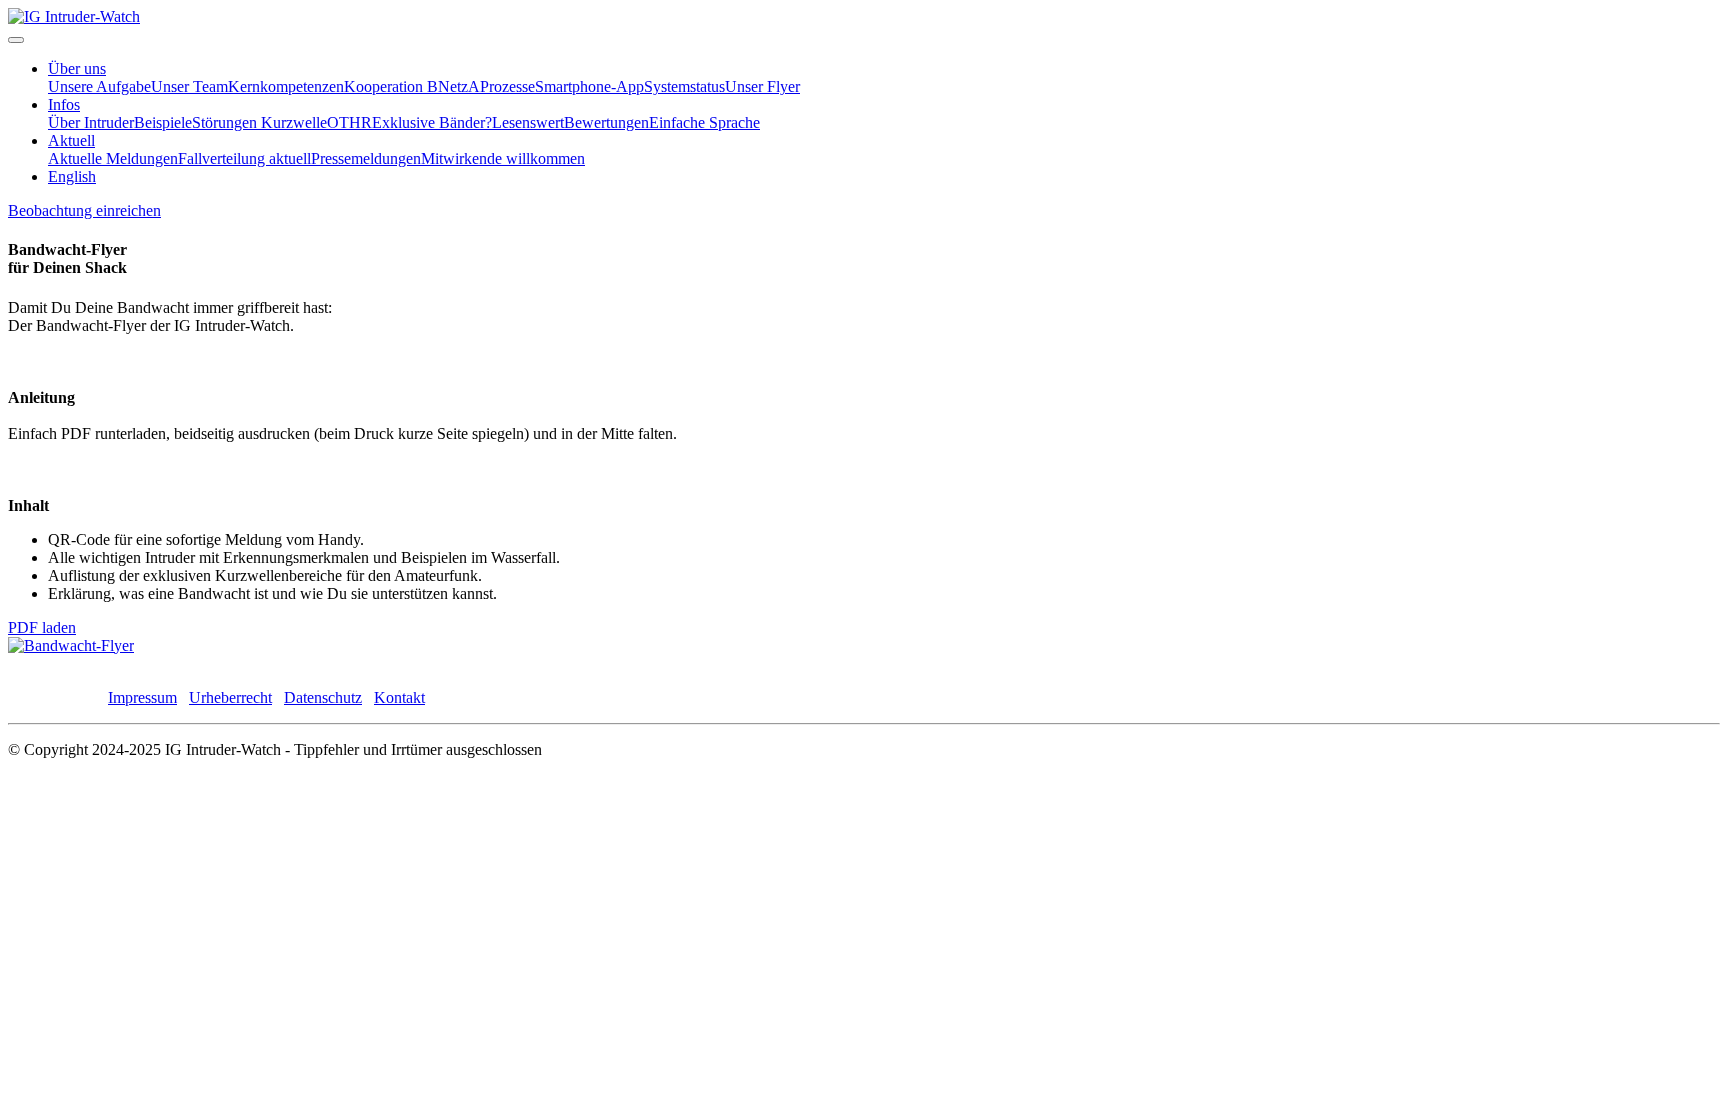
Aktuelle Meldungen (113, 158)
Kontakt (399, 697)
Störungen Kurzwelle (259, 122)
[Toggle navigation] (16, 40)
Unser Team (189, 86)
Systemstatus (684, 86)
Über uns (77, 68)
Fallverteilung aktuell (244, 158)
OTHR (349, 122)
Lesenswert (528, 122)
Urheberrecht (230, 697)
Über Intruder (91, 122)
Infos (64, 104)
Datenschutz (323, 697)
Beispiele (163, 122)
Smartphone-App (589, 86)
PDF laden (42, 627)
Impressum (142, 697)
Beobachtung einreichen (84, 210)
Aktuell (71, 140)
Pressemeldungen (366, 158)
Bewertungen (606, 122)
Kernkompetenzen (286, 86)
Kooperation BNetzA (412, 86)
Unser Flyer (762, 86)
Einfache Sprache (704, 122)
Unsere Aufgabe (99, 86)
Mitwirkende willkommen (503, 158)
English (72, 176)
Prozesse (507, 86)
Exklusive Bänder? (432, 122)
